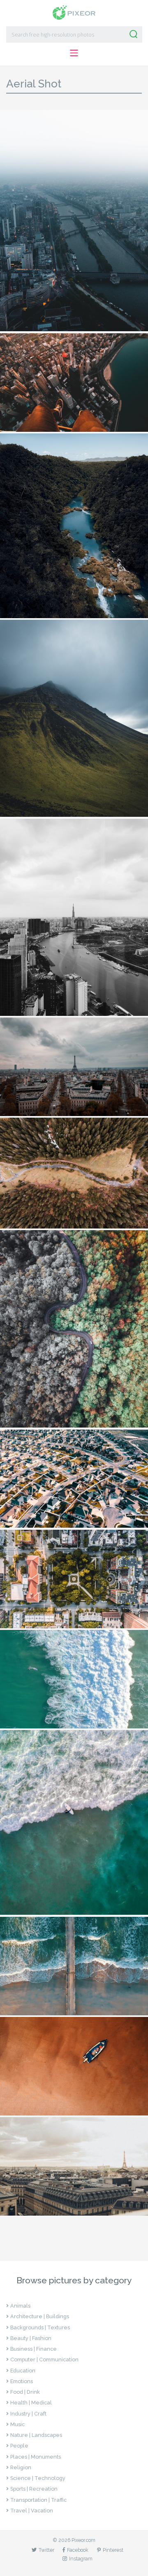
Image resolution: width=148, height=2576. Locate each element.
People (19, 2446)
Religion (21, 2467)
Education (23, 2371)
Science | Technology (38, 2478)
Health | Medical (31, 2403)
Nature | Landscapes (36, 2435)
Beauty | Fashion (31, 2338)
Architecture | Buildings (40, 2316)
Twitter (46, 2550)
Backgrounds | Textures (40, 2327)
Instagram (81, 2559)
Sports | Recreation (34, 2489)
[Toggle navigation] (74, 53)
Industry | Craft (28, 2414)
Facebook (78, 2550)
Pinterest (113, 2550)
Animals (20, 2306)
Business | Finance (34, 2349)
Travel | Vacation (32, 2511)
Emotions (22, 2381)
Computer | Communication (44, 2359)
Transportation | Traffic (38, 2500)
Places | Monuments (36, 2457)
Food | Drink (25, 2392)
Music (17, 2424)
